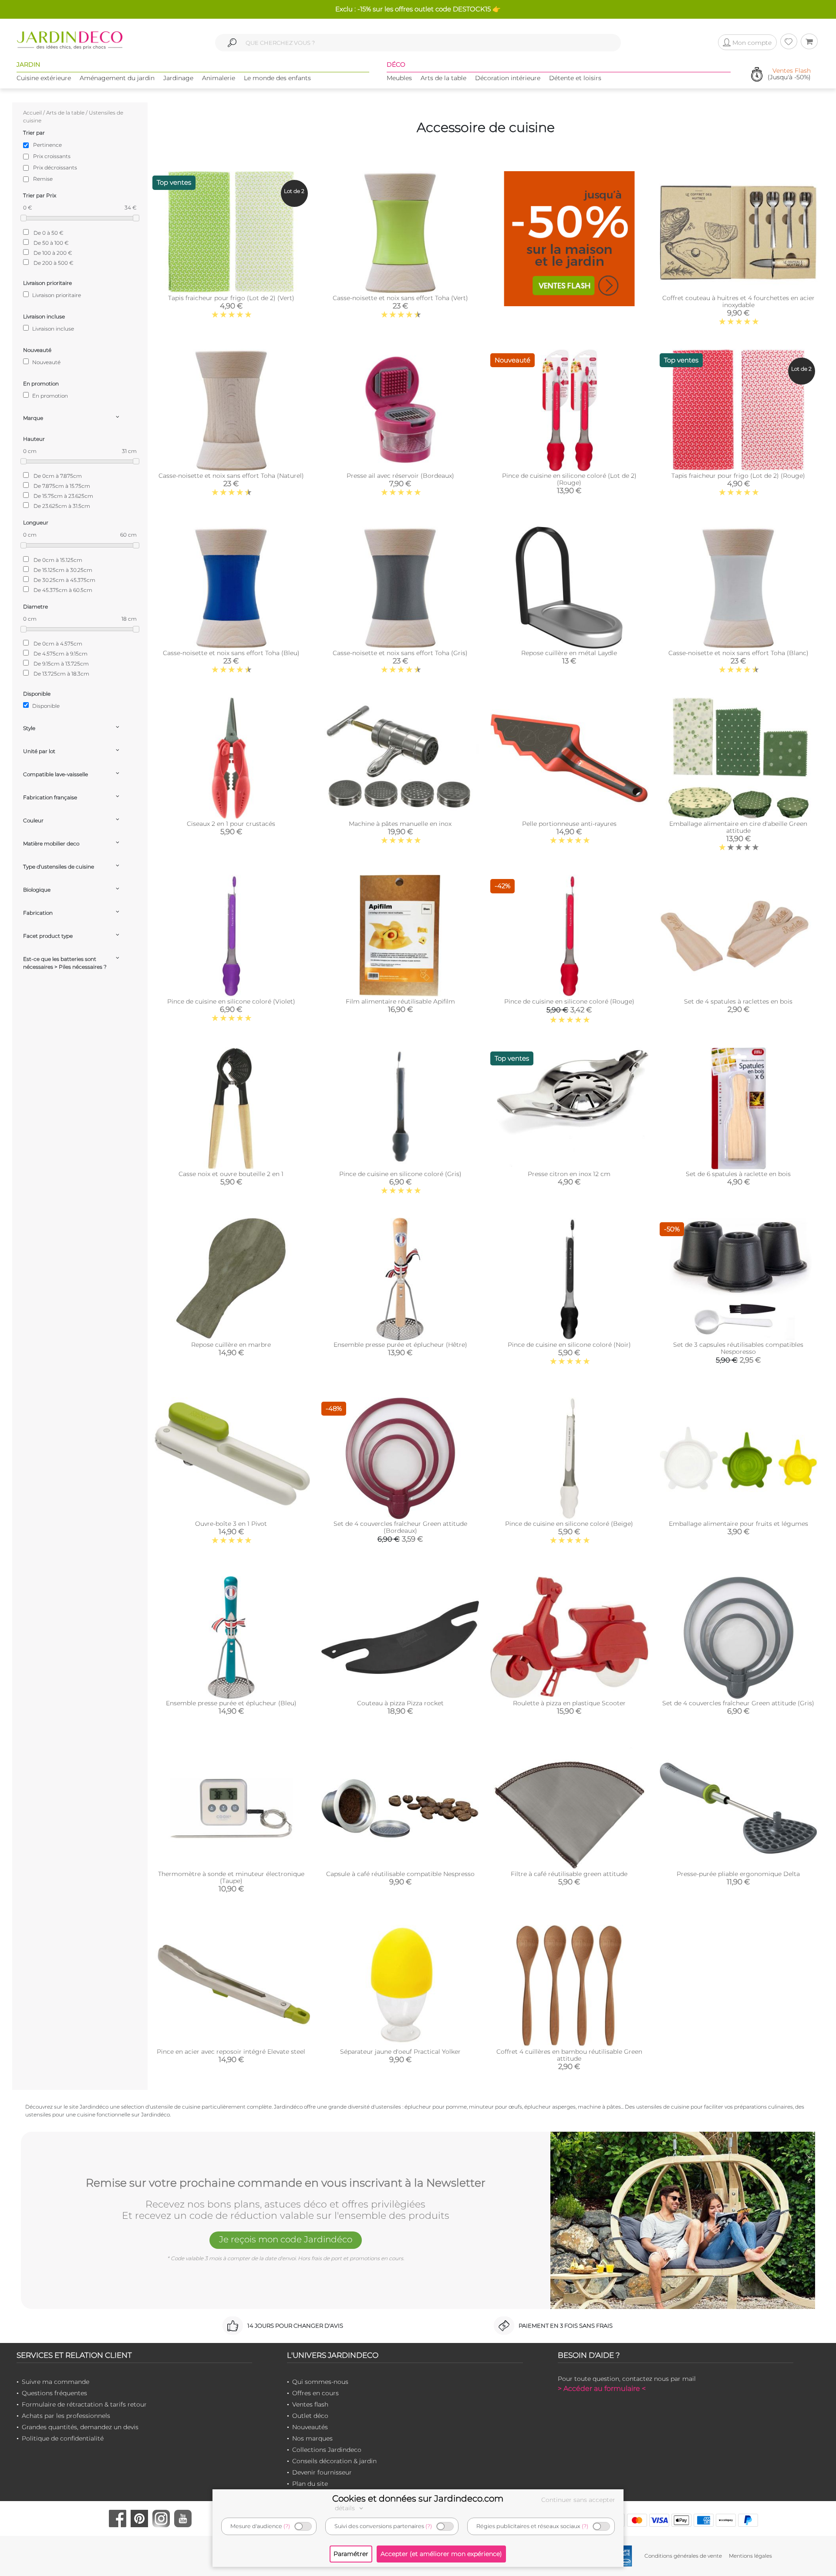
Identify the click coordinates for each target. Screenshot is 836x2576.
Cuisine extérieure (44, 78)
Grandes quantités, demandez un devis (80, 2427)
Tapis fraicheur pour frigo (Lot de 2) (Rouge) (738, 476)
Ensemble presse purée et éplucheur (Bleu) (231, 1703)
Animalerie (219, 78)
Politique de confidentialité (63, 2438)
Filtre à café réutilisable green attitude (569, 1874)
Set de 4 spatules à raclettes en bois (738, 1001)
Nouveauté (46, 362)
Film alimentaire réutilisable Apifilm (400, 1001)
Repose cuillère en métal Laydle (569, 653)
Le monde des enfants (277, 78)
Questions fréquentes (54, 2393)
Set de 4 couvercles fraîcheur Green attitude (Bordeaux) (400, 1527)
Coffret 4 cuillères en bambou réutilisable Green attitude (569, 2055)
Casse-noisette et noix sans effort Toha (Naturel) (231, 476)
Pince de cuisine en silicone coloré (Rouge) (569, 1001)
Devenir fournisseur (322, 2472)
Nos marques (312, 2438)
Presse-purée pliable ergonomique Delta (738, 1874)
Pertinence (47, 145)
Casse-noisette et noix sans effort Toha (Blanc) (738, 653)
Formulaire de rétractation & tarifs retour (84, 2404)
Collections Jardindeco (327, 2450)
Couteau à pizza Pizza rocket (400, 1703)
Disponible (45, 706)
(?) (287, 2526)
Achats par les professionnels (66, 2416)
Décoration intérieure (508, 78)
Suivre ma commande (56, 2382)
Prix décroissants (55, 167)
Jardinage (178, 78)
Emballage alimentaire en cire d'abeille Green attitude (738, 827)
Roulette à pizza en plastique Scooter (569, 1703)
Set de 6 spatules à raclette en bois (738, 1174)
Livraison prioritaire (56, 295)
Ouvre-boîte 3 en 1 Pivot (231, 1524)
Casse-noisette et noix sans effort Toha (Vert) (400, 298)
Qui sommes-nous (320, 2382)
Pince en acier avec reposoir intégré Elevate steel (231, 2052)
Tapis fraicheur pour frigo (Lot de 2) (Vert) (231, 298)
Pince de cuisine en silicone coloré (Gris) (400, 1174)
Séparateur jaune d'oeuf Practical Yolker (400, 2052)
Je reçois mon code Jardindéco (286, 2239)
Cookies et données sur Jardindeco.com (418, 2498)
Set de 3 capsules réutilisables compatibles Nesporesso (738, 1348)
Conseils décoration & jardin (334, 2461)
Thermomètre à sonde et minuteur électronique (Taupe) (231, 1877)
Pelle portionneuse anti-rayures (569, 824)
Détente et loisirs (575, 78)
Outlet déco (310, 2416)
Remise (43, 179)
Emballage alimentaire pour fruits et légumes (738, 1524)
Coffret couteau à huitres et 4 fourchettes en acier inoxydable (738, 301)
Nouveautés (310, 2427)
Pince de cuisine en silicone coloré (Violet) (231, 1001)
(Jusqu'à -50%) (789, 74)
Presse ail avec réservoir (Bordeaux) (400, 476)
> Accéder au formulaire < (602, 2388)
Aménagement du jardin (117, 78)
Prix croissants (52, 156)
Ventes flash (310, 2404)
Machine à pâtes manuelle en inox (400, 824)
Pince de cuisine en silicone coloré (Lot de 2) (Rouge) (569, 479)
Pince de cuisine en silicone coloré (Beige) (569, 1524)
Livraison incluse (52, 329)
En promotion (49, 396)
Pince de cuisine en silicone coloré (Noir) (569, 1345)
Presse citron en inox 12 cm (569, 1174)
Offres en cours (315, 2393)
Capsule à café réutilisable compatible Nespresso (400, 1874)
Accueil (32, 113)
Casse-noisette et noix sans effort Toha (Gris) (400, 653)
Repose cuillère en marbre (231, 1345)
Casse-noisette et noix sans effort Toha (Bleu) (231, 653)
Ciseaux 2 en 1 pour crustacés (231, 824)
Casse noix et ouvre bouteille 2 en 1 (231, 1174)
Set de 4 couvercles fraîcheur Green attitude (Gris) (738, 1703)
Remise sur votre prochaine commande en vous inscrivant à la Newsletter (286, 2183)
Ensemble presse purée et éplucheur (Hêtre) (400, 1345)
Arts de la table (443, 78)
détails (346, 2508)
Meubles (399, 78)
